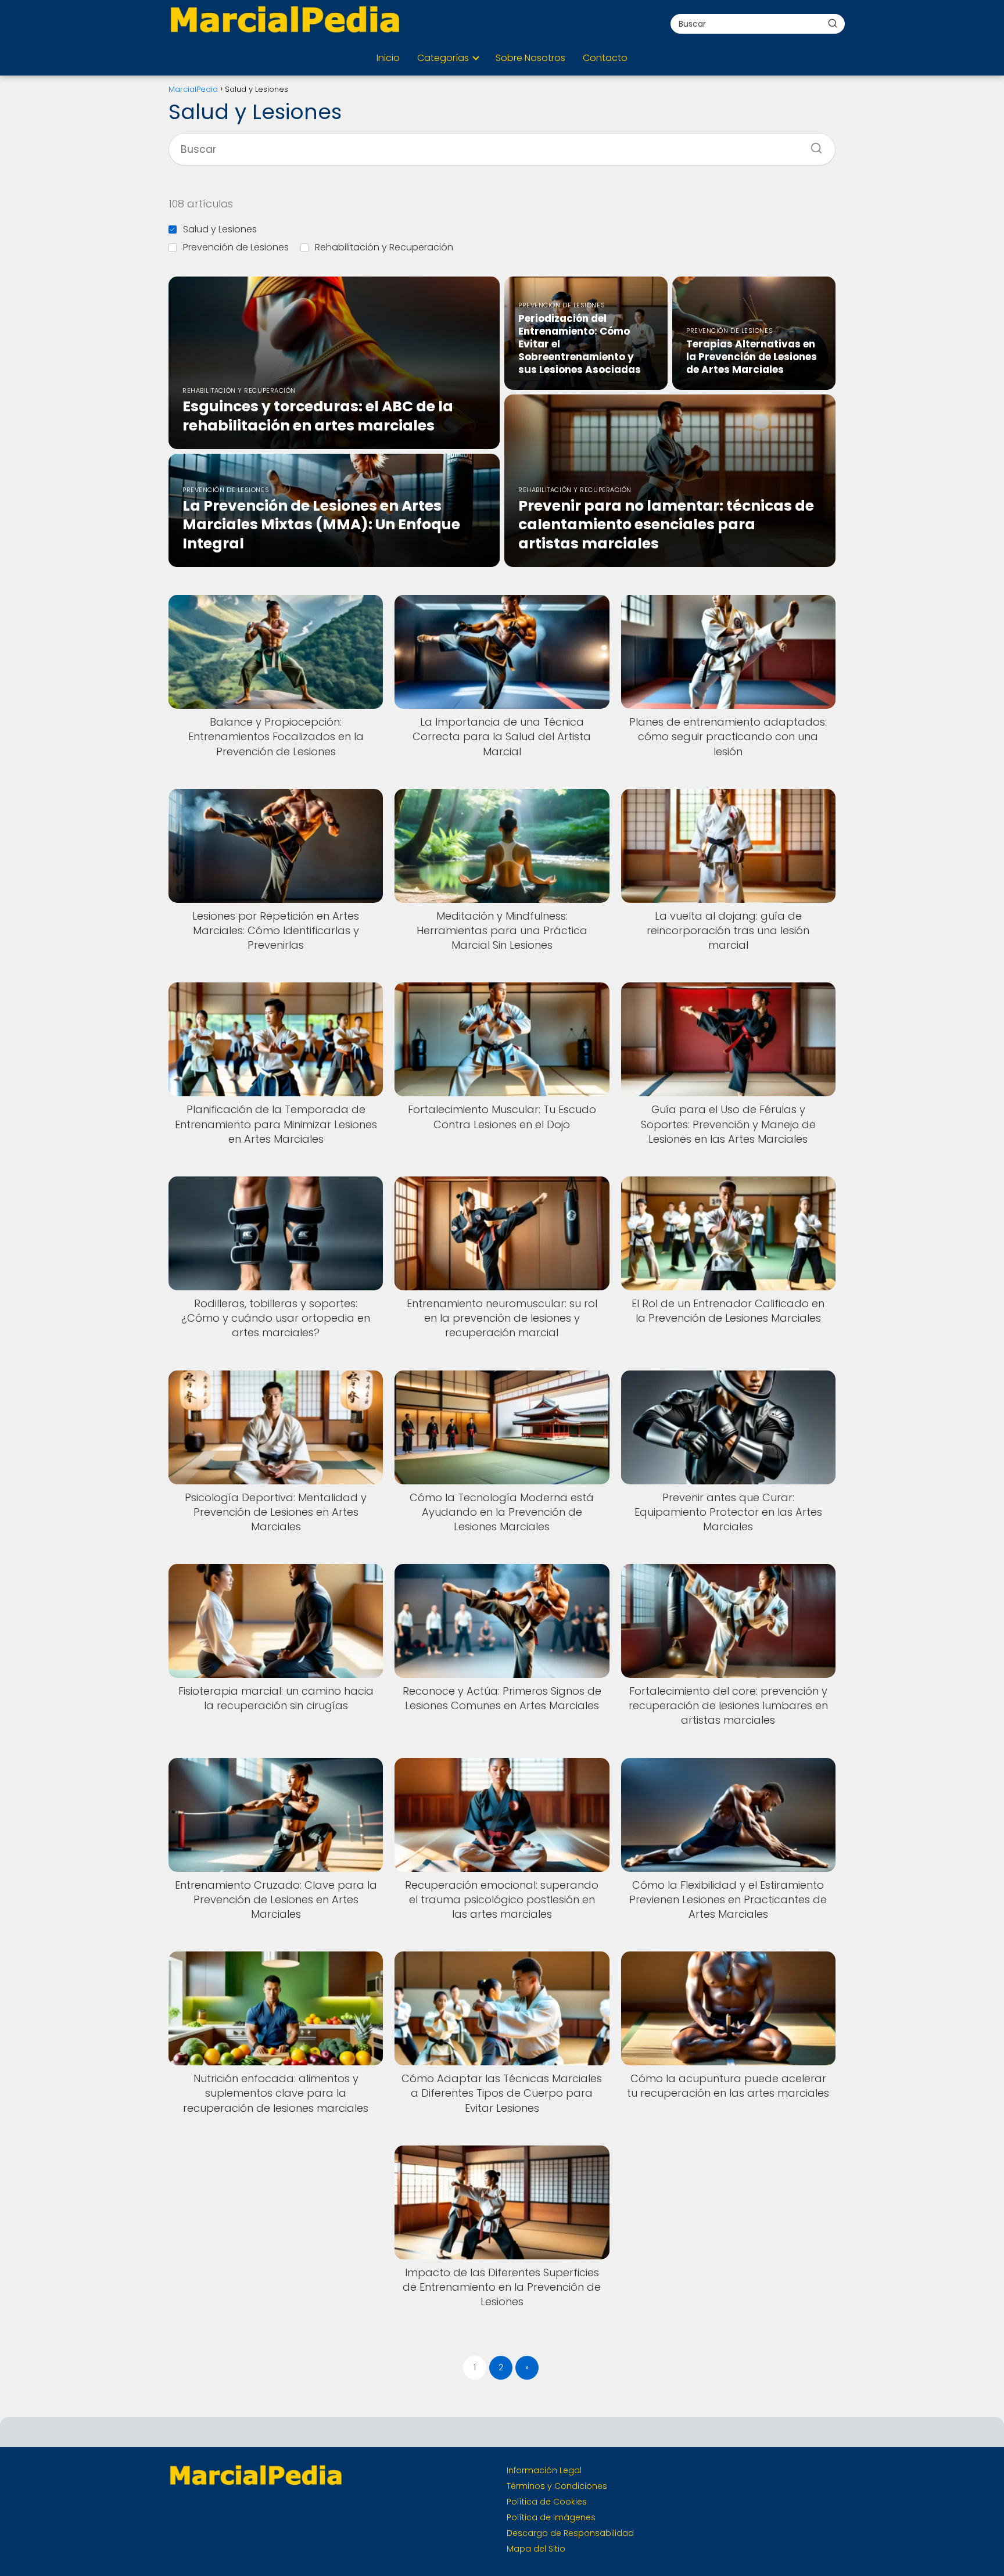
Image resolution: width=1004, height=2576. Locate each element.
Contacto (605, 58)
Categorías (443, 58)
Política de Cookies (547, 2502)
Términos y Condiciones (557, 2486)
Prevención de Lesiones (236, 247)
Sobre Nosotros (530, 58)
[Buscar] (833, 23)
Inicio (388, 58)
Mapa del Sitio (536, 2549)
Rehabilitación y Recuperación (384, 247)
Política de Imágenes (551, 2517)
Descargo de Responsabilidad (570, 2533)
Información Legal (544, 2470)
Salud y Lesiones (220, 229)
